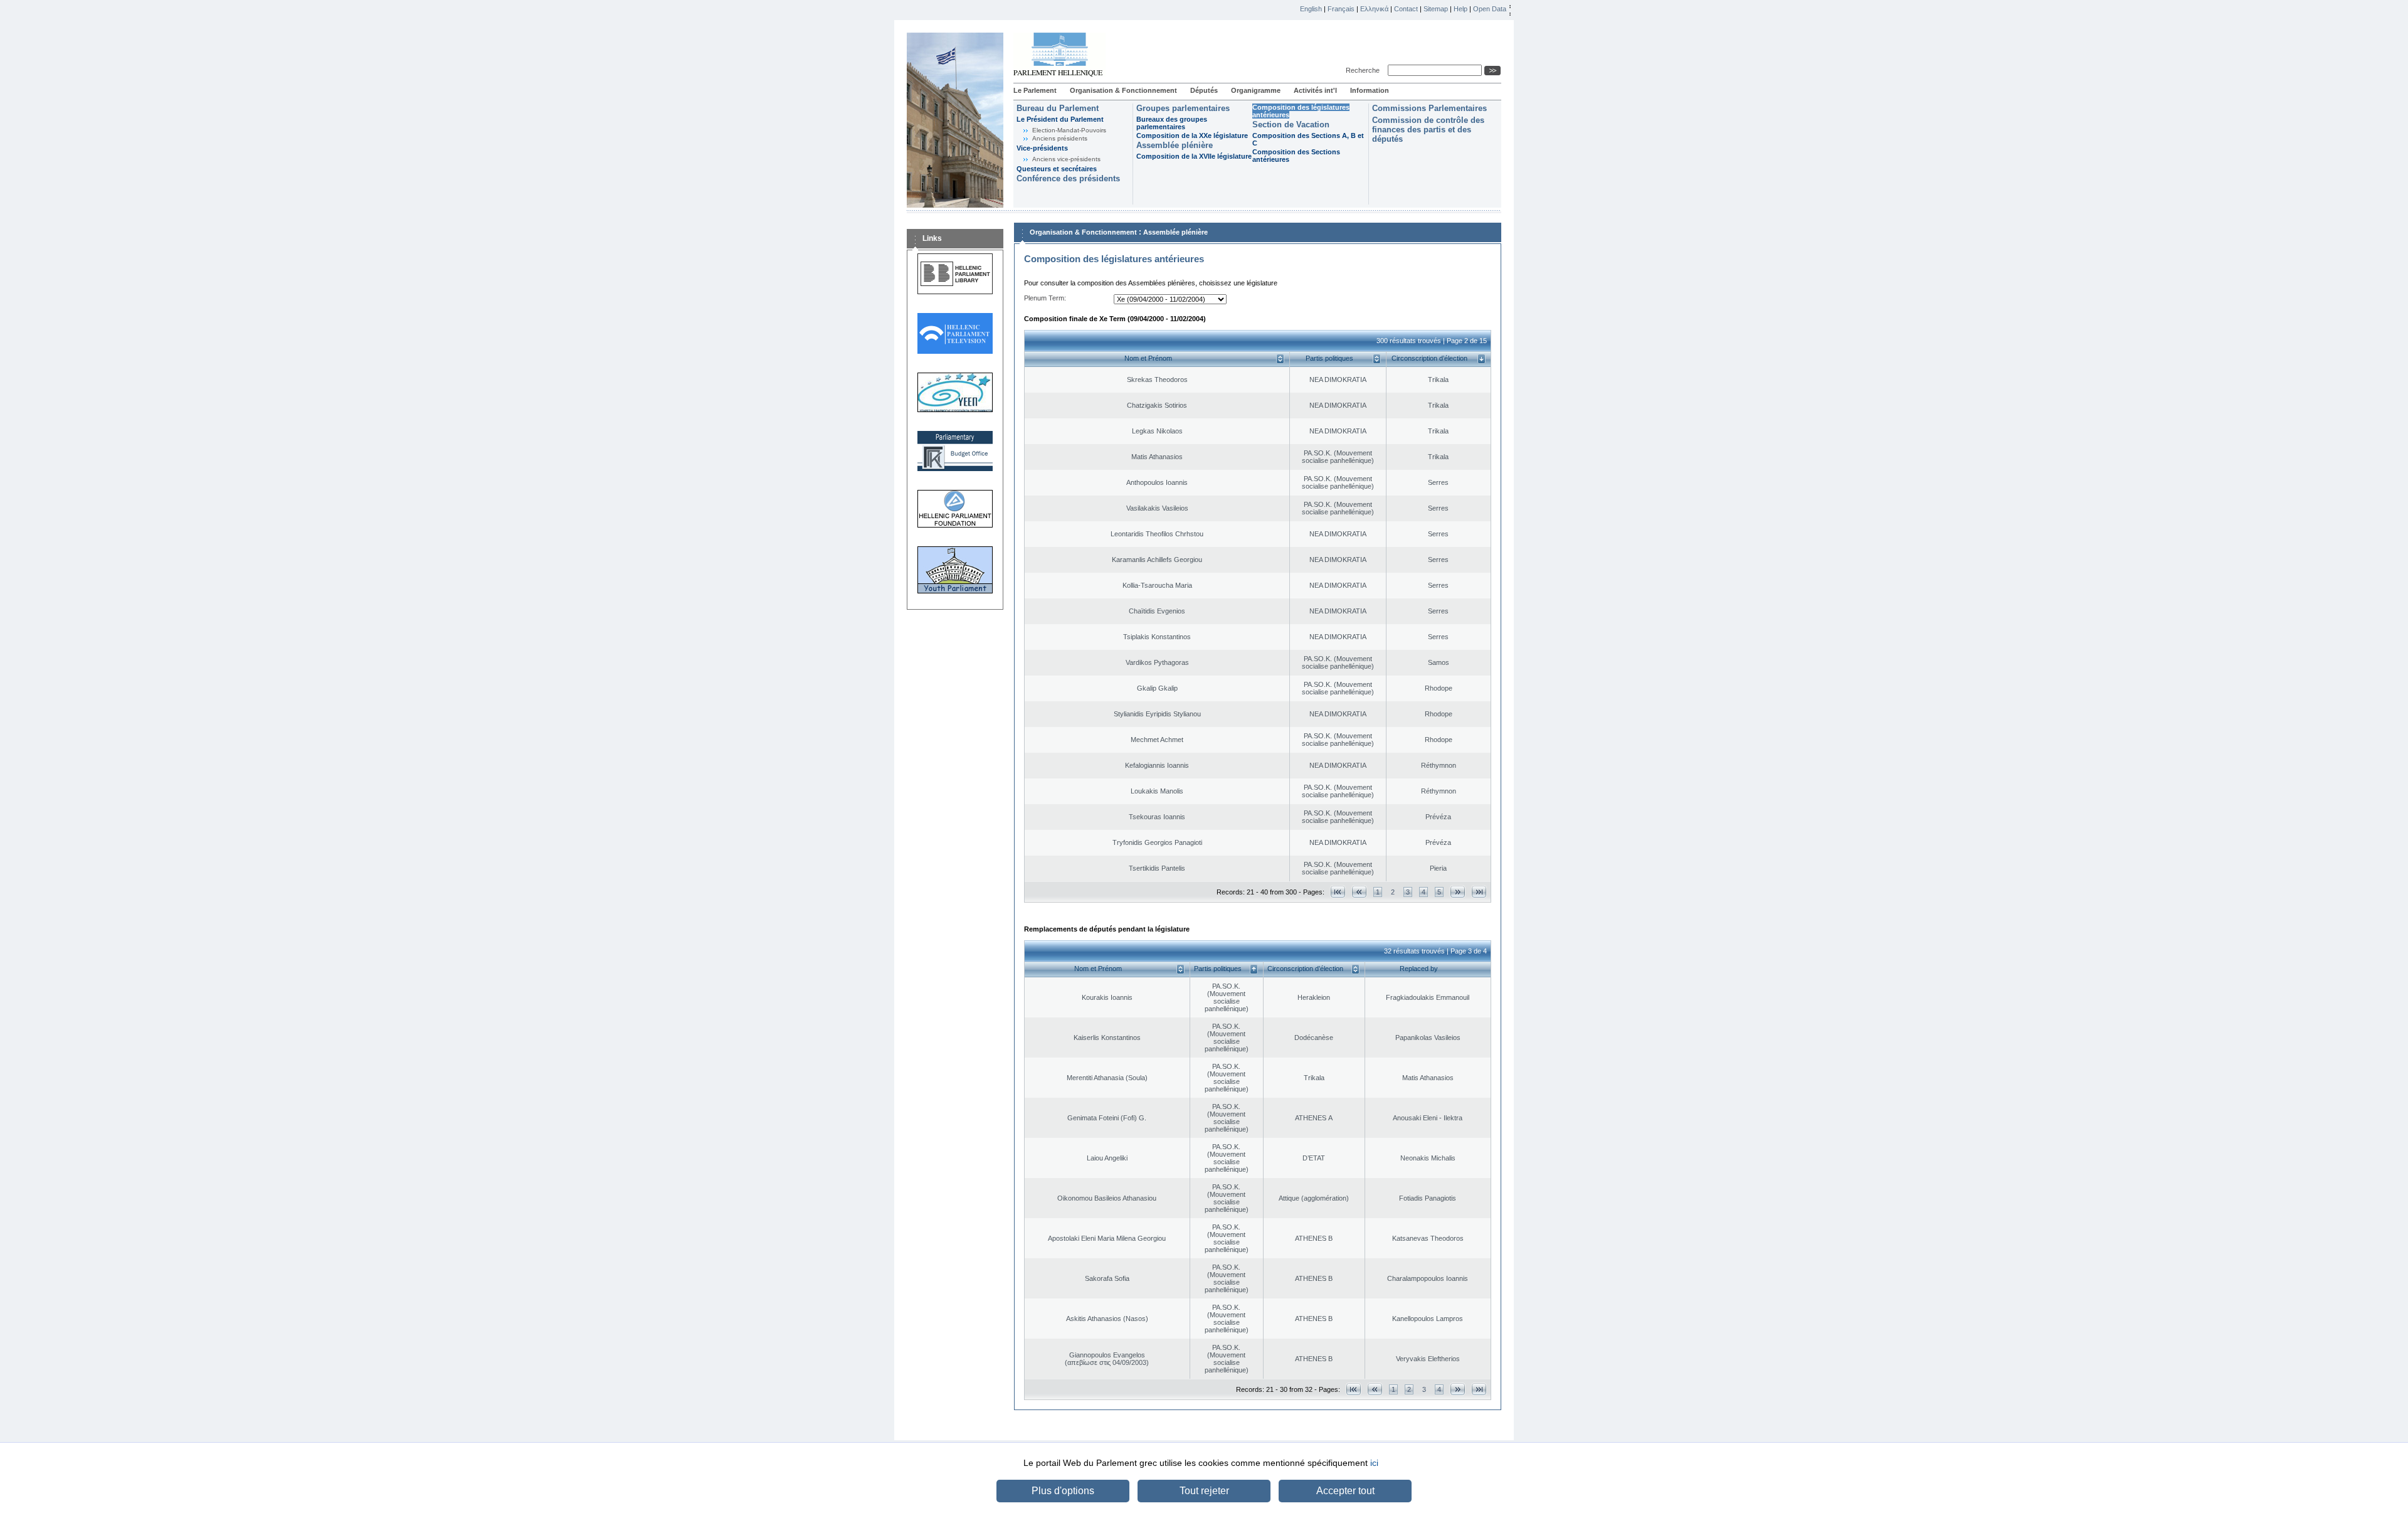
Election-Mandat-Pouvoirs (1069, 130)
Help (1460, 9)
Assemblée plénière (1175, 145)
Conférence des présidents (1068, 178)
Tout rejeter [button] (1204, 1491)
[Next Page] (1458, 892)
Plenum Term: (1045, 298)
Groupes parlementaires (1183, 108)
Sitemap (1436, 9)
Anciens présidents (1060, 138)
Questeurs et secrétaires (1057, 169)
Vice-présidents (1042, 148)
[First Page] (1338, 892)
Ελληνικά (1374, 9)
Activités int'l (1315, 90)
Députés (1204, 90)
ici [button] (1374, 1463)
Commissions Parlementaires (1429, 108)
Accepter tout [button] (1345, 1491)
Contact (1406, 9)
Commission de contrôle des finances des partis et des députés (1428, 130)
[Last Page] (1479, 892)
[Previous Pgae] (1359, 892)
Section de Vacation (1291, 125)
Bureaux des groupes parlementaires (1172, 123)
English (1311, 9)
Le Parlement (1035, 90)
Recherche (1365, 70)
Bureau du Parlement (1058, 108)
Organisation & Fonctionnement (1123, 90)
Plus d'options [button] (1063, 1491)
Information (1370, 90)
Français (1341, 9)
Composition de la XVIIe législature (1194, 156)
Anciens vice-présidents (1066, 159)
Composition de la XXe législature (1192, 135)
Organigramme (1256, 90)
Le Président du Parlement (1060, 119)
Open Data (1490, 9)
